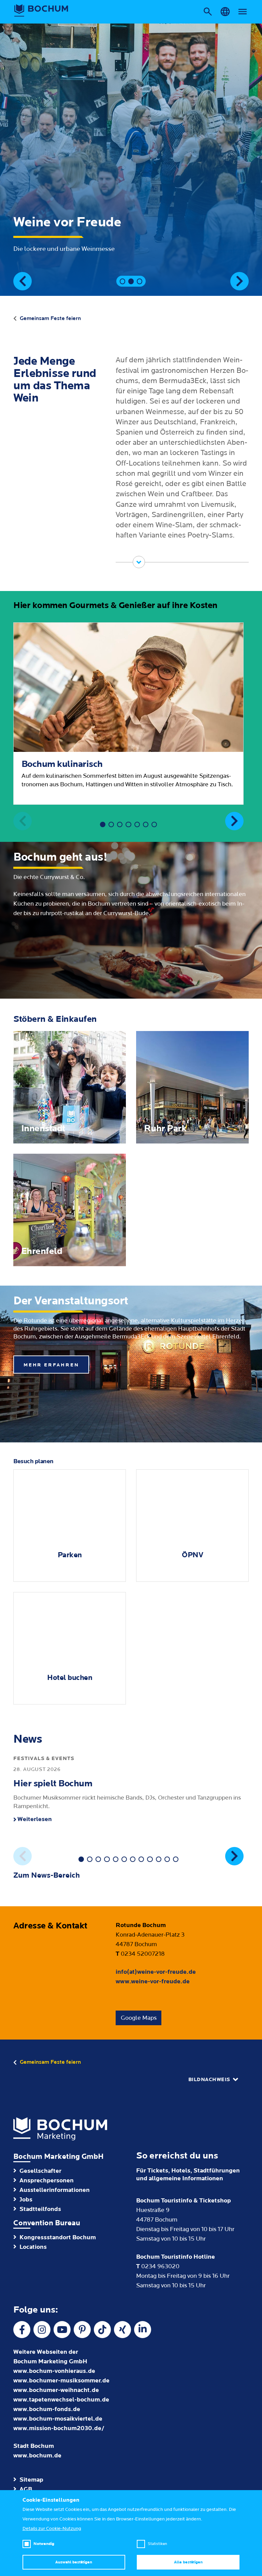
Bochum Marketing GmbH (59, 2157)
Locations (33, 2247)
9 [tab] (150, 1859)
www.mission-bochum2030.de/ (59, 2428)
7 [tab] (154, 824)
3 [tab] (140, 281)
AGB (26, 2489)
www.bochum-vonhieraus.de (54, 2371)
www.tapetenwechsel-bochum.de (61, 2400)
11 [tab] (167, 1859)
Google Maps (139, 2018)
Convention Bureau (47, 2223)
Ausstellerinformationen (55, 2190)
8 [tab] (141, 1859)
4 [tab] (128, 824)
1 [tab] (122, 281)
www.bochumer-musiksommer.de (61, 2381)
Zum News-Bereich (47, 1875)
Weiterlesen (35, 1819)
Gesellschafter (40, 2171)
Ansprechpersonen (47, 2180)
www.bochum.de (37, 2456)
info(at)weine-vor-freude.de (156, 1972)
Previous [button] (23, 281)
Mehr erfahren (51, 1365)
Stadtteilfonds (40, 2209)
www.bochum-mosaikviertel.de (58, 2419)
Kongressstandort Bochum (58, 2237)
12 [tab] (176, 1859)
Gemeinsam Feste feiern (50, 318)
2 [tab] (131, 281)
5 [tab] (137, 824)
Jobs (26, 2200)
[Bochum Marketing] (41, 11)
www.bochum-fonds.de (47, 2409)
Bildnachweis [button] (209, 2080)
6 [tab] (146, 824)
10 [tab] (159, 1859)
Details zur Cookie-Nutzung (52, 2529)
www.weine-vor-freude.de (153, 1981)
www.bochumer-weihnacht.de (56, 2390)
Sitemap (31, 2480)
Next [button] (239, 281)
